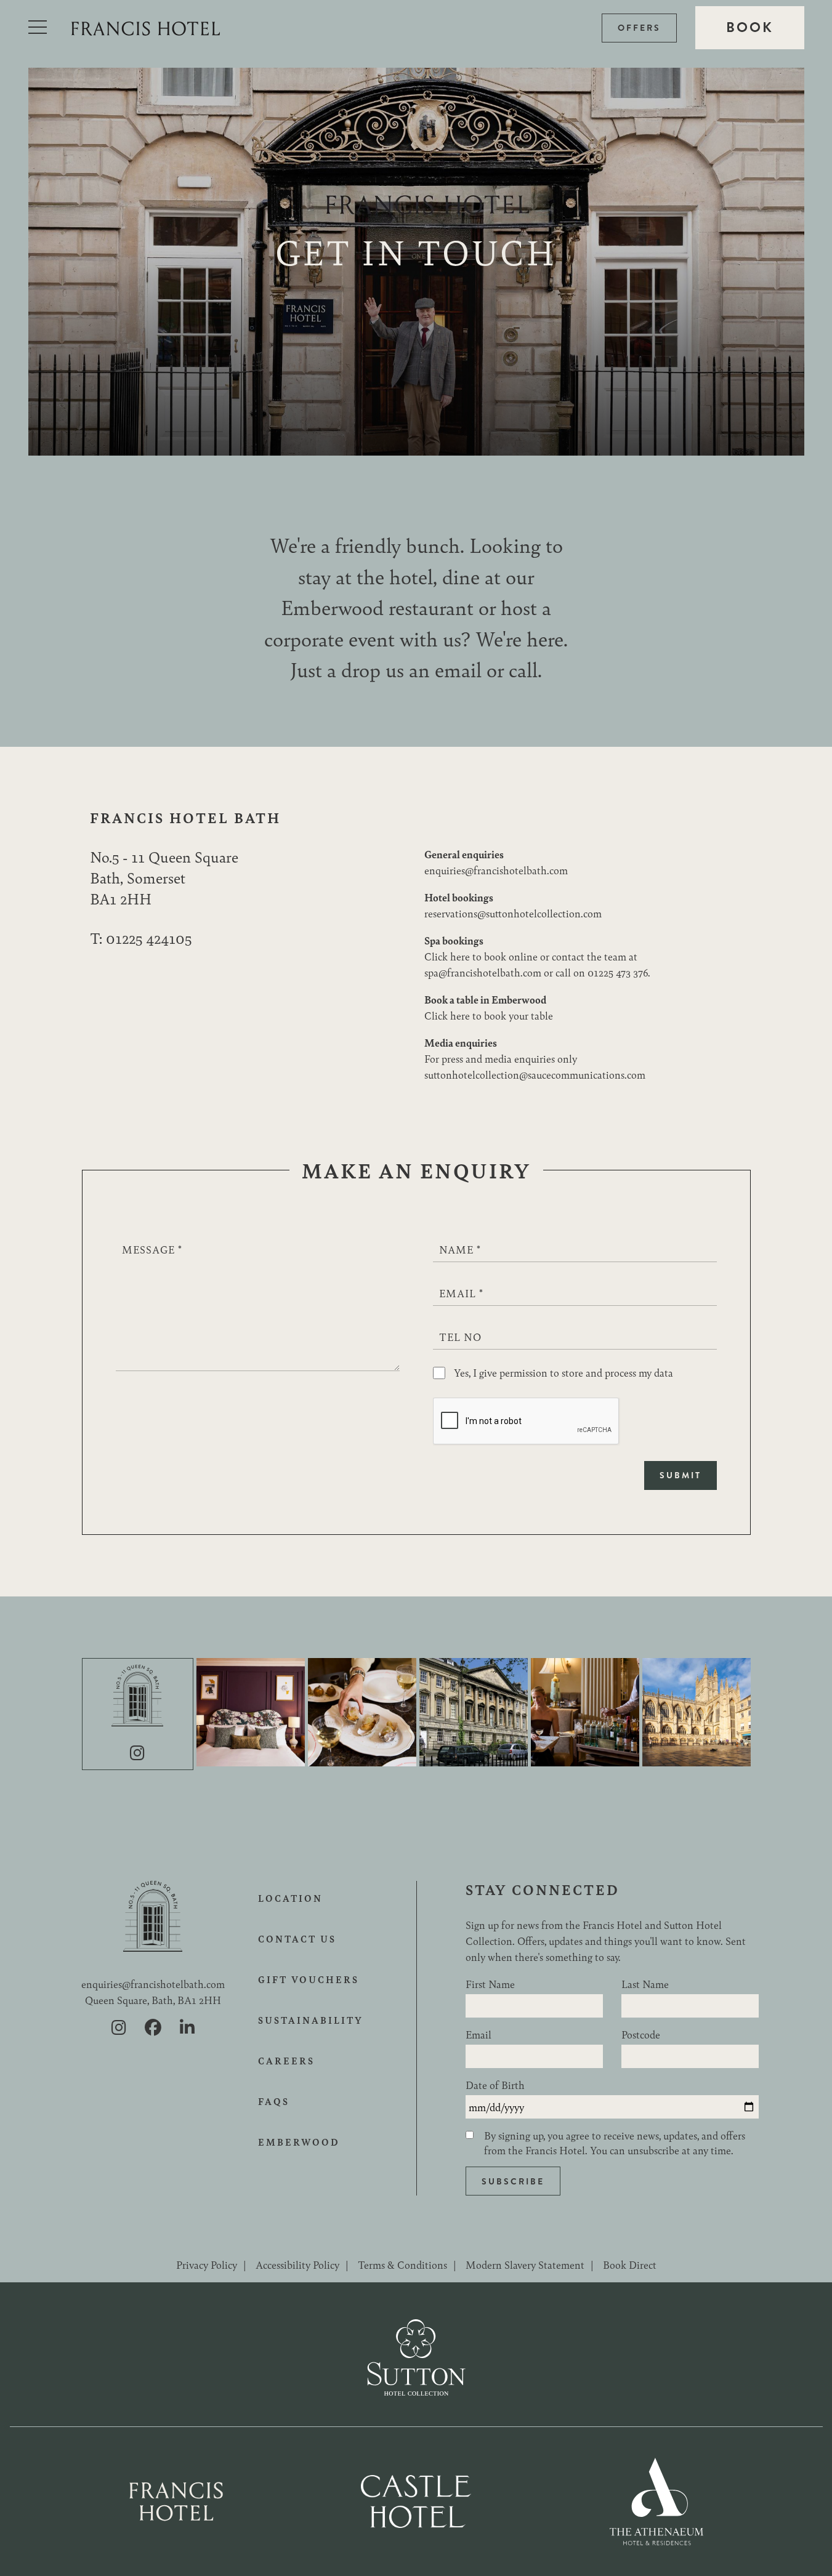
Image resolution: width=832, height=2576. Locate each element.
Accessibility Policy (297, 2264)
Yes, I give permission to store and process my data (563, 1372)
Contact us (297, 1939)
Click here (447, 956)
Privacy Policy (207, 2264)
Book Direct (630, 2264)
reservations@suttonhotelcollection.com (513, 913)
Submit (681, 1475)
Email (479, 2034)
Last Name (645, 1984)
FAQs (274, 2101)
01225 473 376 (618, 972)
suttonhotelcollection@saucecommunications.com (535, 1074)
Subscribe (513, 2181)
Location (290, 1898)
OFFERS (639, 28)
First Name (490, 1984)
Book (750, 27)
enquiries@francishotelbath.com (496, 870)
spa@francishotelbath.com (483, 972)
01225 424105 (149, 938)
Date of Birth (495, 2085)
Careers (286, 2061)
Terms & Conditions (402, 2264)
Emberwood (299, 2142)
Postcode (641, 2034)
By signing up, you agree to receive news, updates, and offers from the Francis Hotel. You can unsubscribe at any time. (615, 2143)
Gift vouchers (309, 1979)
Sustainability (311, 2020)
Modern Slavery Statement (525, 2264)
